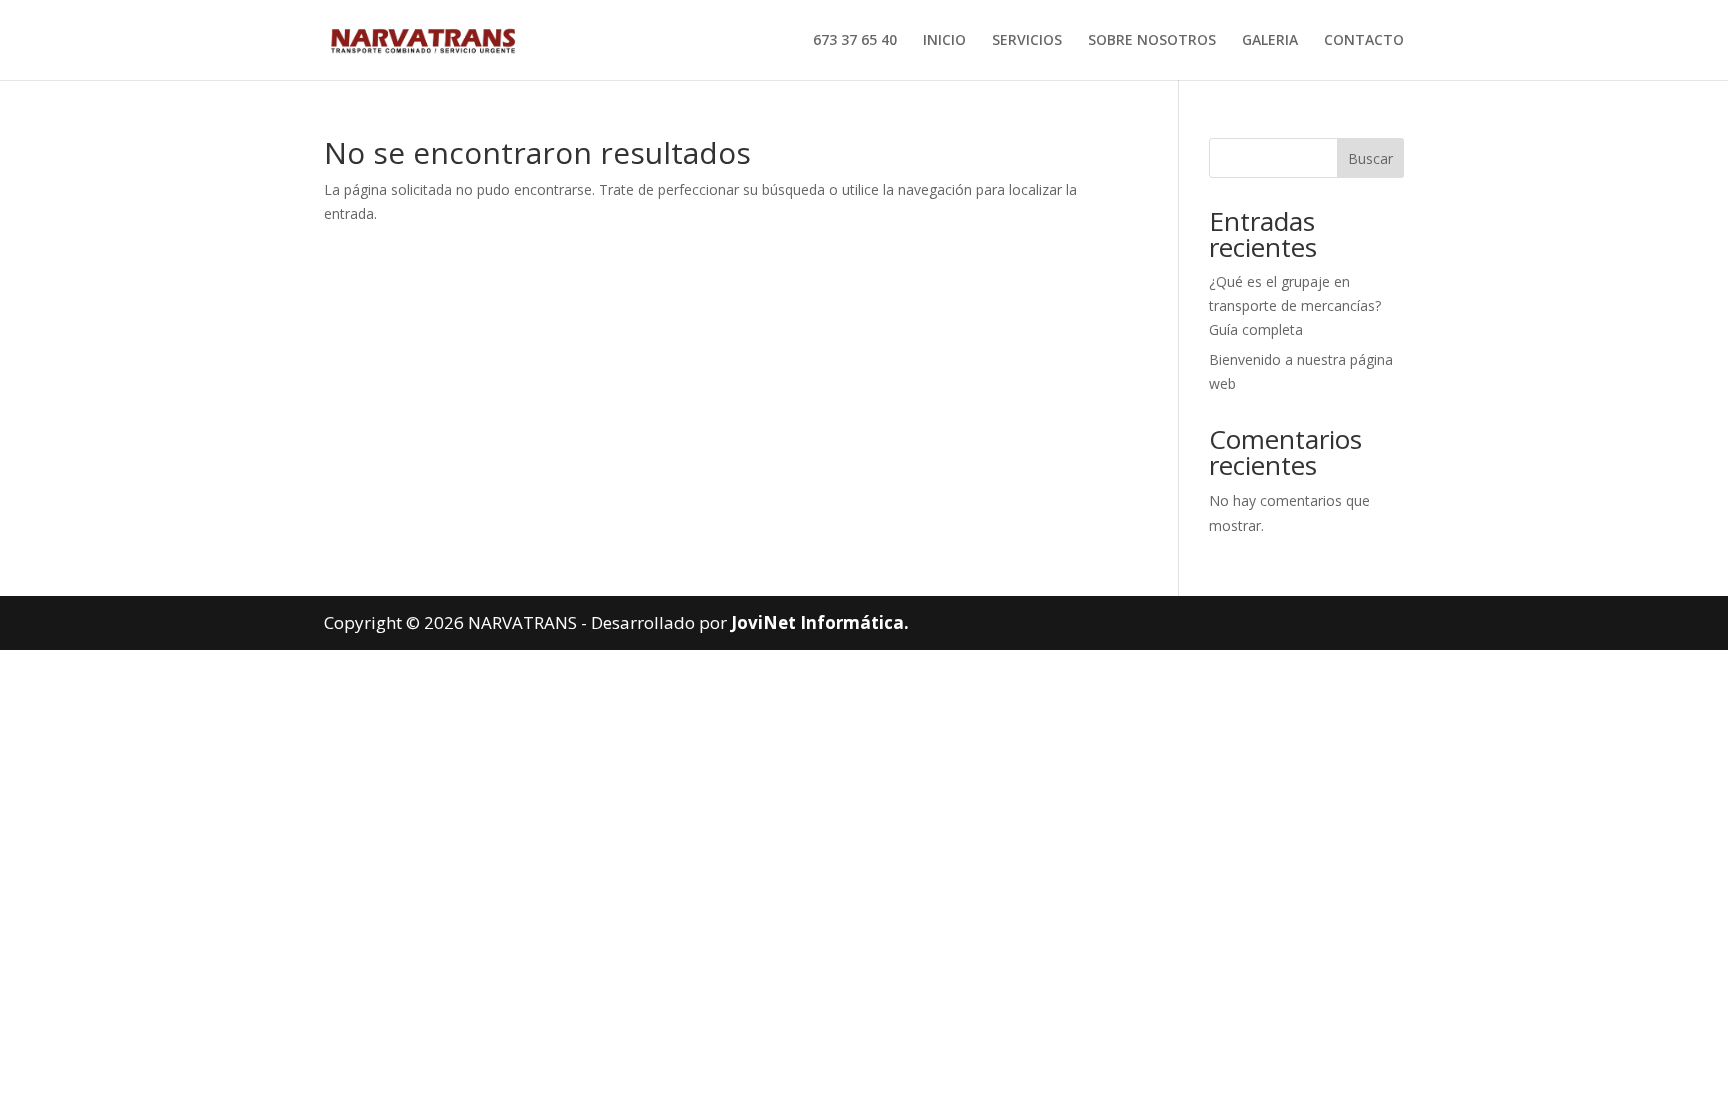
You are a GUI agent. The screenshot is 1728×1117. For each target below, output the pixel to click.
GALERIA (1270, 41)
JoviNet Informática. (820, 622)
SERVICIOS (1027, 41)
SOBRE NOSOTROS (1152, 41)
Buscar (1370, 158)
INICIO (944, 41)
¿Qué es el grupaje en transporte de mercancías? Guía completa (1295, 305)
